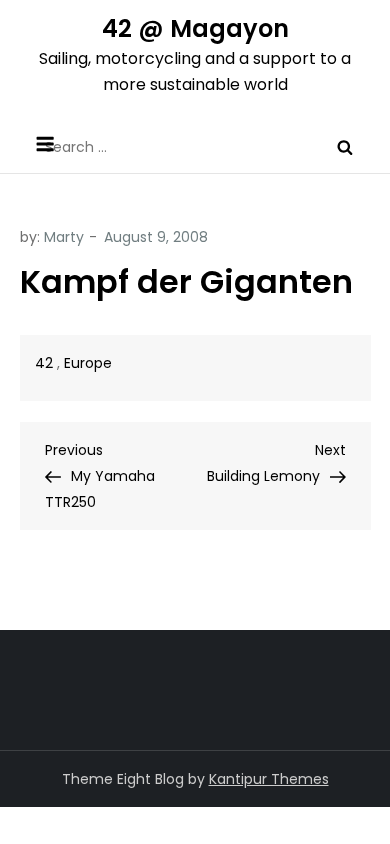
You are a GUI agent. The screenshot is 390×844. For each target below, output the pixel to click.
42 (44, 363)
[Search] (345, 147)
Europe (88, 363)
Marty (64, 237)
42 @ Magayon (195, 28)
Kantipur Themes (269, 779)
